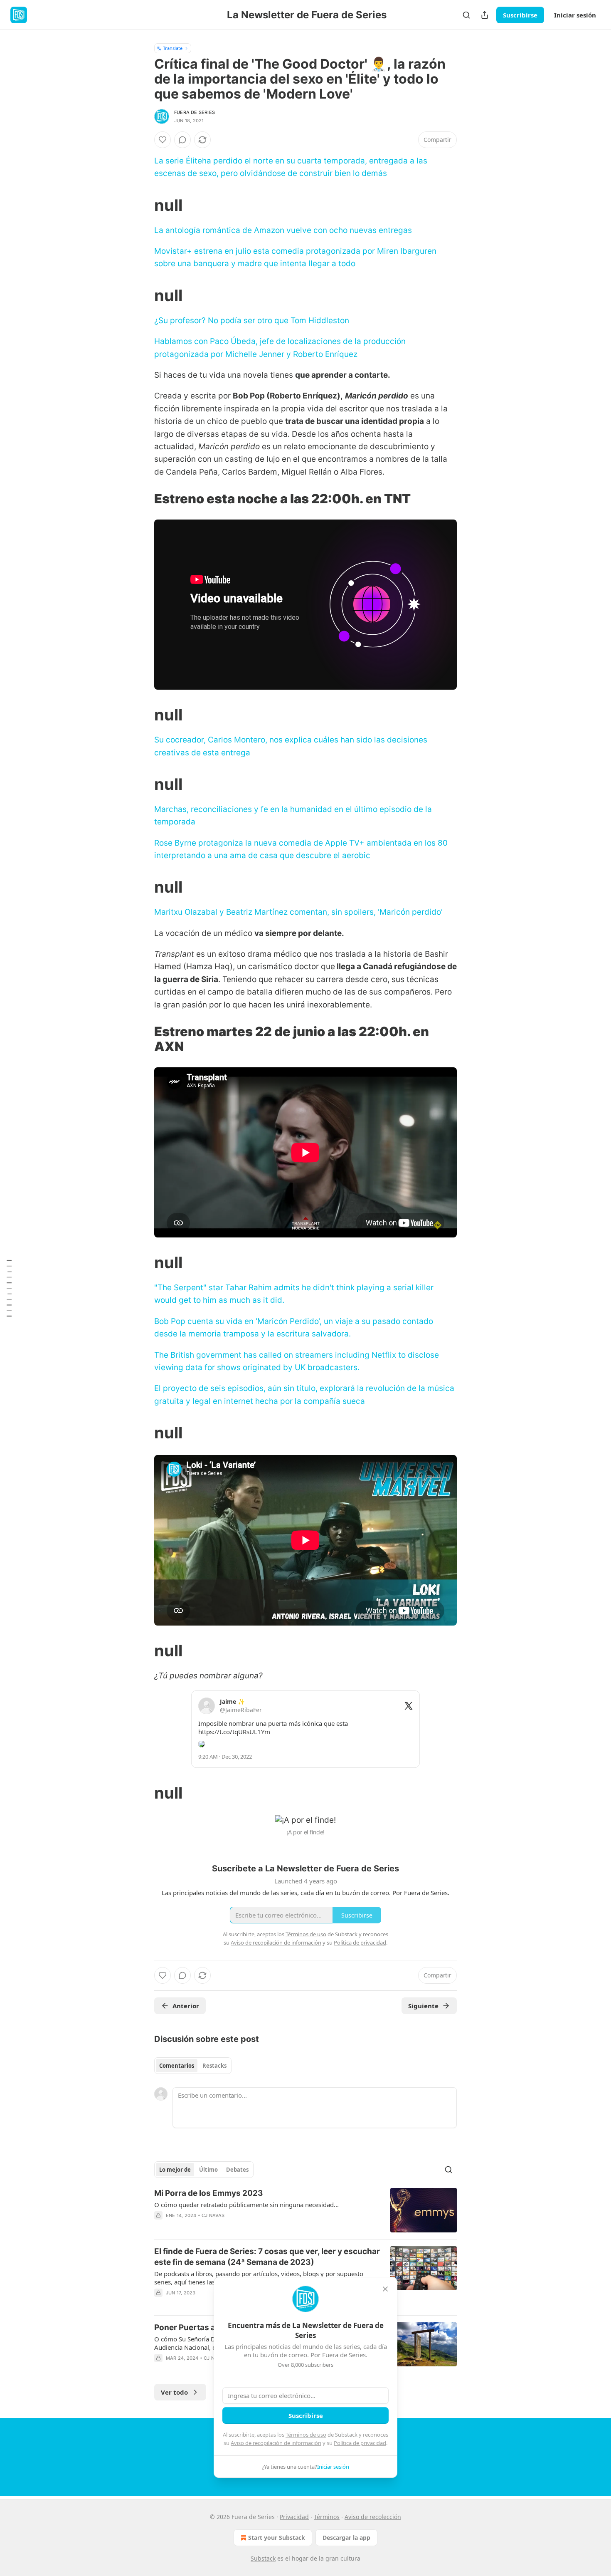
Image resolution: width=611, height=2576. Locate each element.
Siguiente (423, 2006)
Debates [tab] (237, 2170)
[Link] (143, 205)
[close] (385, 2289)
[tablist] (193, 2066)
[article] (305, 2210)
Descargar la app (346, 2538)
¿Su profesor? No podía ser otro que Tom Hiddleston (252, 320)
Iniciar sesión (575, 15)
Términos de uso (306, 2435)
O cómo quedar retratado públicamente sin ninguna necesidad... (246, 2205)
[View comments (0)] (182, 140)
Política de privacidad (360, 2443)
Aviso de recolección (373, 2517)
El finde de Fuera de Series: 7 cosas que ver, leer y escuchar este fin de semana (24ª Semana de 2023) (267, 2257)
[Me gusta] (163, 140)
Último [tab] (208, 2170)
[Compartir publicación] (485, 15)
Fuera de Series (195, 112)
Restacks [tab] (214, 2066)
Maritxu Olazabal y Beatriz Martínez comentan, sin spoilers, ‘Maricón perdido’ (298, 912)
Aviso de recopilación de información (276, 2443)
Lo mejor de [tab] (175, 2170)
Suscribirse (520, 15)
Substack (263, 2558)
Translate (173, 48)
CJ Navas (213, 2215)
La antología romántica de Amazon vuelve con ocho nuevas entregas (283, 230)
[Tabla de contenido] (9, 1288)
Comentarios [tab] (177, 2066)
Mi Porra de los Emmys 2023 (209, 2193)
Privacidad (294, 2517)
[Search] (466, 15)
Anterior (186, 2006)
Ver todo (174, 2392)
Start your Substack (277, 2538)
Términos (327, 2517)
